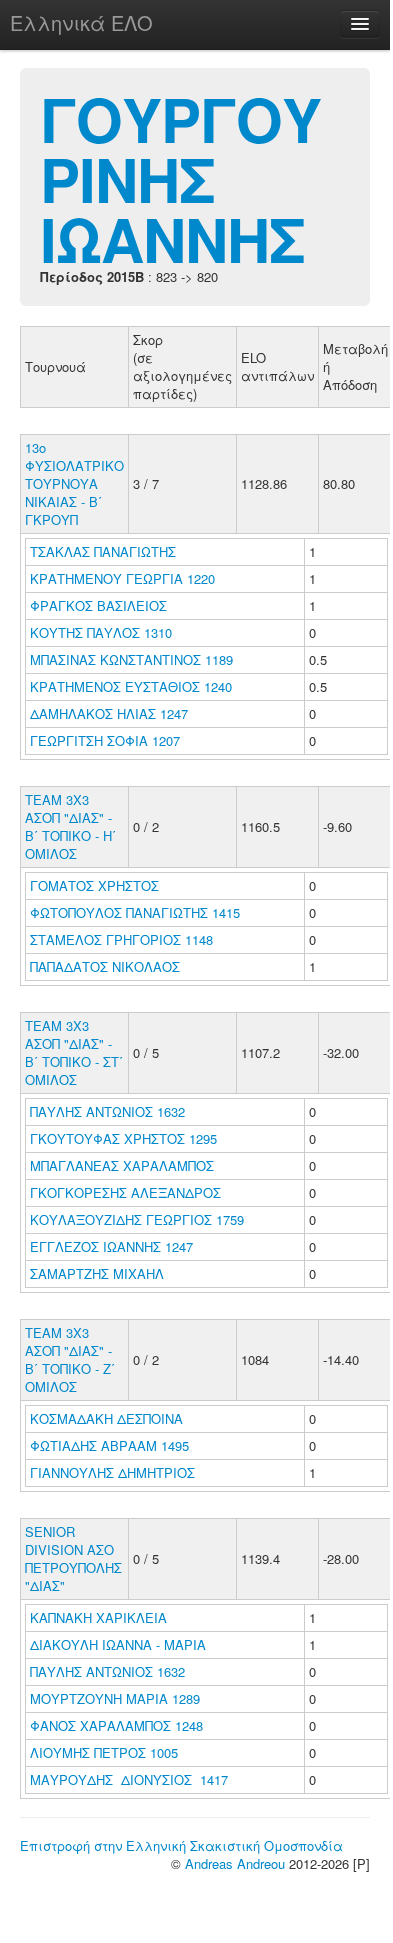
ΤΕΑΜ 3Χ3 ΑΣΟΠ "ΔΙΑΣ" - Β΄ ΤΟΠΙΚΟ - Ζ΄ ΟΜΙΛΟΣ (70, 1359)
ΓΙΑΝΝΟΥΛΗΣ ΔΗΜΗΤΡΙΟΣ (114, 1472)
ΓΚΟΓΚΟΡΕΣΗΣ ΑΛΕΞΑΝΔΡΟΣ (127, 1192)
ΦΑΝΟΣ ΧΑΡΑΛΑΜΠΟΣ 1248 (116, 1725)
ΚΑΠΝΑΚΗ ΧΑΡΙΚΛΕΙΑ (100, 1617)
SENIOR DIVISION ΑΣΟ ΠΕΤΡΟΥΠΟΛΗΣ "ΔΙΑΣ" (73, 1558)
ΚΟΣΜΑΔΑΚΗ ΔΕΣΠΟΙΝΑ (108, 1418)
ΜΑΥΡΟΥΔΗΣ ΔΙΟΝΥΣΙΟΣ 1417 (129, 1779)
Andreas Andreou (235, 1863)
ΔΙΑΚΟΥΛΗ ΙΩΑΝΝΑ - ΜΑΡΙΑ (120, 1644)
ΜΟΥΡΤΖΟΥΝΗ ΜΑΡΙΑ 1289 (115, 1698)
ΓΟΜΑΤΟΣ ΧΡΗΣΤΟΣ (96, 885)
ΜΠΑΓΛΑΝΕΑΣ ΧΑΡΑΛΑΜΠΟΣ (124, 1165)
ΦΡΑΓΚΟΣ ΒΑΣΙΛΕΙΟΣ (100, 605)
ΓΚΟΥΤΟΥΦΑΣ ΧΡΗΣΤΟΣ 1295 (123, 1138)
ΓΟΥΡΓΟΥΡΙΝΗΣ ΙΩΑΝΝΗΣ (180, 178)
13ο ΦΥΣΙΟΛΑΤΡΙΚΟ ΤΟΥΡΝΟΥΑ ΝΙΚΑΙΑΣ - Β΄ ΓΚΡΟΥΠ (74, 483)
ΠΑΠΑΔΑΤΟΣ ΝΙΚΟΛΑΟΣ (107, 966)
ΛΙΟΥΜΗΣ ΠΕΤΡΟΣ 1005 (104, 1752)
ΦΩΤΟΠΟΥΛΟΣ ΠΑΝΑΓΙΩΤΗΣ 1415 (135, 912)
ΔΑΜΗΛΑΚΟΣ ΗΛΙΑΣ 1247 (109, 713)
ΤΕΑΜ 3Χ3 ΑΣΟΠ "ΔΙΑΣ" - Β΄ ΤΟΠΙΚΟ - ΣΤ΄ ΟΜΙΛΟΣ (74, 1052)
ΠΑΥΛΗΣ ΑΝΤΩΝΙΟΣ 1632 (107, 1111)
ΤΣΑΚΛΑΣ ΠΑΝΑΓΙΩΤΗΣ (105, 551)
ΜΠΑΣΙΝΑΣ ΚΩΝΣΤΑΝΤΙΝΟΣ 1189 (131, 659)
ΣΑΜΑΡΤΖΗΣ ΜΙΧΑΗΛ (99, 1273)
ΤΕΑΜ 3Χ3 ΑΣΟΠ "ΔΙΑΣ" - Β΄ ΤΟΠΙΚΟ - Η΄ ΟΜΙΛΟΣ (70, 826)
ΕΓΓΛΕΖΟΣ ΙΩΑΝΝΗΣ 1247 (111, 1246)
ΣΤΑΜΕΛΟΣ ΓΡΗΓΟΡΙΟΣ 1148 (121, 939)
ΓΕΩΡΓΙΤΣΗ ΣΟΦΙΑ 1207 (105, 740)
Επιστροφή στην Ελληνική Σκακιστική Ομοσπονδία (181, 1845)
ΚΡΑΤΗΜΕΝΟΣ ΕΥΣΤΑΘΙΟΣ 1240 (131, 686)
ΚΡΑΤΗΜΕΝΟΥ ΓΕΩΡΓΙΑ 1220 (122, 578)
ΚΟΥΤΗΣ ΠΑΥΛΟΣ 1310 (101, 632)
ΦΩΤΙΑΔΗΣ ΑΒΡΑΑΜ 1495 (109, 1445)
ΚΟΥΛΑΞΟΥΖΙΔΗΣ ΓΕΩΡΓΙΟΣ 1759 (137, 1219)
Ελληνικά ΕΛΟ (81, 22)
